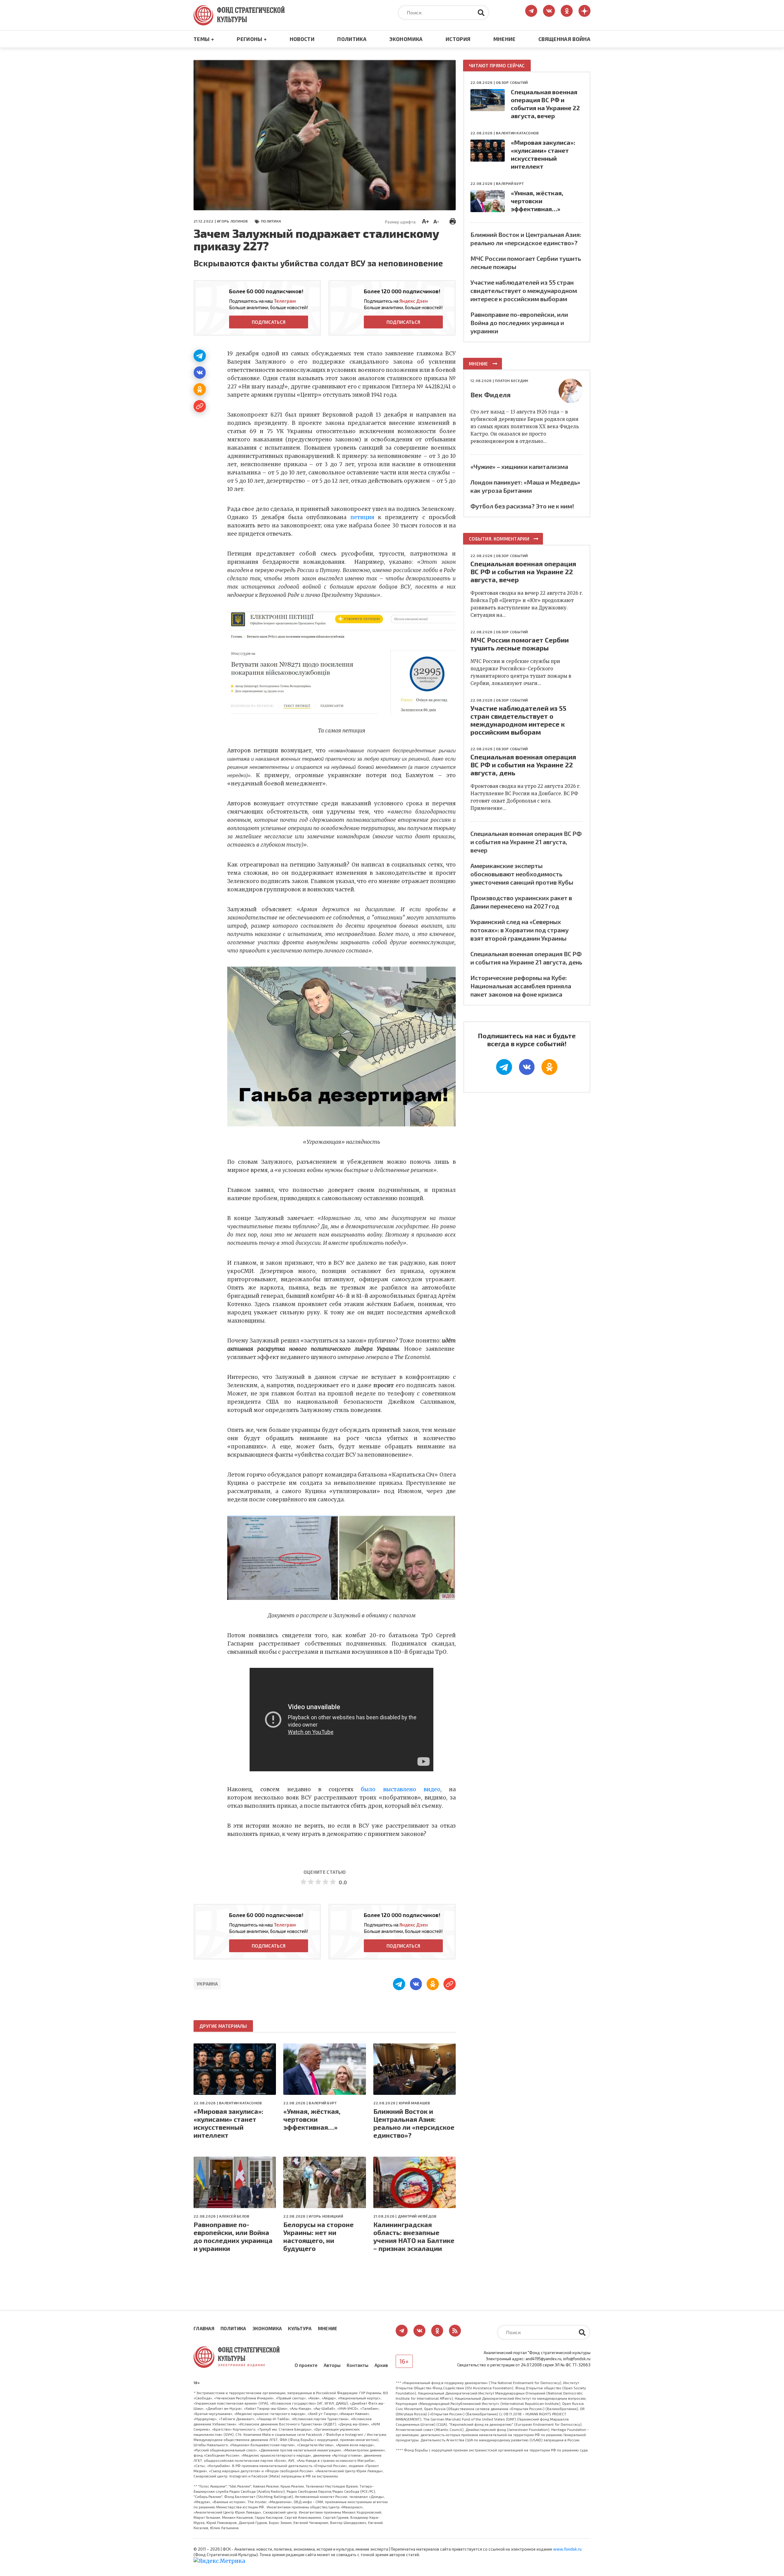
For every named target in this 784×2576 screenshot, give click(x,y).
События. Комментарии (499, 539)
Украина (207, 1984)
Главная (204, 2328)
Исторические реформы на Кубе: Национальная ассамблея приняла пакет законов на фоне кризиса (521, 986)
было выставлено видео (401, 1789)
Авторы (332, 2365)
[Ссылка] (200, 406)
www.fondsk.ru (567, 2549)
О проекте (306, 2365)
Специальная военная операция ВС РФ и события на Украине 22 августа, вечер (523, 571)
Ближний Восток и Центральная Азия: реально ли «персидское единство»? (414, 2123)
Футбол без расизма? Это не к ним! (522, 506)
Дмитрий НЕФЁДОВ (417, 2216)
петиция (362, 517)
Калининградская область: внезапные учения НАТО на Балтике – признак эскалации (414, 2236)
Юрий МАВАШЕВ (415, 2103)
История (458, 39)
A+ (426, 221)
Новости (302, 39)
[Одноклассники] (200, 389)
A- (436, 221)
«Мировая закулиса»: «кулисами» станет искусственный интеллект (228, 2123)
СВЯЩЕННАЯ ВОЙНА (564, 39)
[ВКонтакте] (200, 373)
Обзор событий (512, 82)
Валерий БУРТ (323, 2103)
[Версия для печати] (453, 221)
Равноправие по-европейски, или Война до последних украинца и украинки (233, 2236)
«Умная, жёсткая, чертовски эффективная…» (312, 2119)
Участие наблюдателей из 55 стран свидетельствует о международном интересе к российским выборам (524, 290)
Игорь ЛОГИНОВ (232, 221)
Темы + (204, 39)
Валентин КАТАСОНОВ (240, 2103)
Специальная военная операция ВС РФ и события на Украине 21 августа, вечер (526, 842)
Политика (352, 39)
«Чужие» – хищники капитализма (519, 466)
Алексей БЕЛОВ (234, 2216)
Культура (300, 2328)
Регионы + (252, 39)
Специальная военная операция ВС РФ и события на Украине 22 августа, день (523, 765)
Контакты (358, 2365)
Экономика (406, 39)
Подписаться (269, 322)
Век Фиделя (490, 395)
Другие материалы (223, 2026)
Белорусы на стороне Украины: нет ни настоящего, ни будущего (318, 2236)
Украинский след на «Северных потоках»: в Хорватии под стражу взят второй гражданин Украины (520, 930)
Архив (381, 2365)
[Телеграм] (200, 356)
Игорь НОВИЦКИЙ (326, 2216)
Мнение (505, 39)
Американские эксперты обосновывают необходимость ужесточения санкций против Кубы (522, 874)
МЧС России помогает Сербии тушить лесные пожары (520, 644)
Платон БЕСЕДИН (511, 380)
